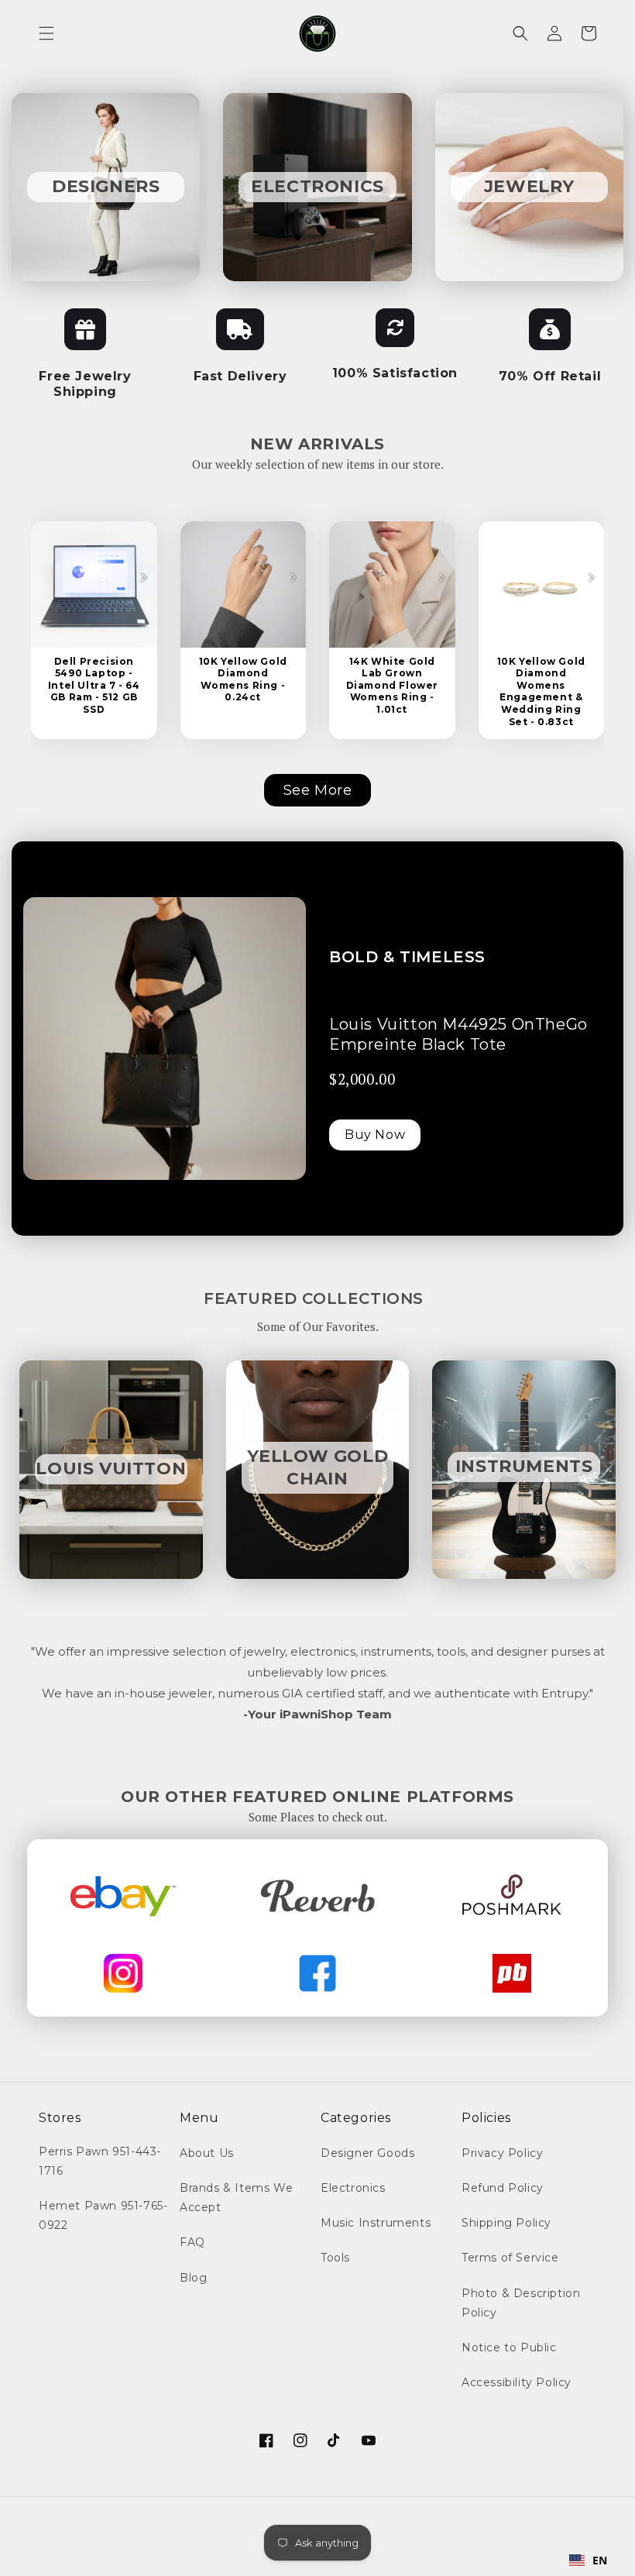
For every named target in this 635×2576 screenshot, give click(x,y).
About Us (207, 2153)
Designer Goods (367, 2153)
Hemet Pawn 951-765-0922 (103, 2215)
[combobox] (589, 2561)
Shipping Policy (506, 2223)
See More (318, 790)
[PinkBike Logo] (512, 1973)
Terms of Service (510, 2258)
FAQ (192, 2242)
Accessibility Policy (517, 2382)
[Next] (143, 577)
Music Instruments (376, 2223)
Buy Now (375, 1135)
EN (600, 2560)
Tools (335, 2258)
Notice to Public (509, 2347)
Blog (193, 2278)
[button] (46, 33)
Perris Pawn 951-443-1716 (100, 2161)
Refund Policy (503, 2188)
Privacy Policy (502, 2153)
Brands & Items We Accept (236, 2198)
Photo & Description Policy (521, 2303)
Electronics (353, 2188)
